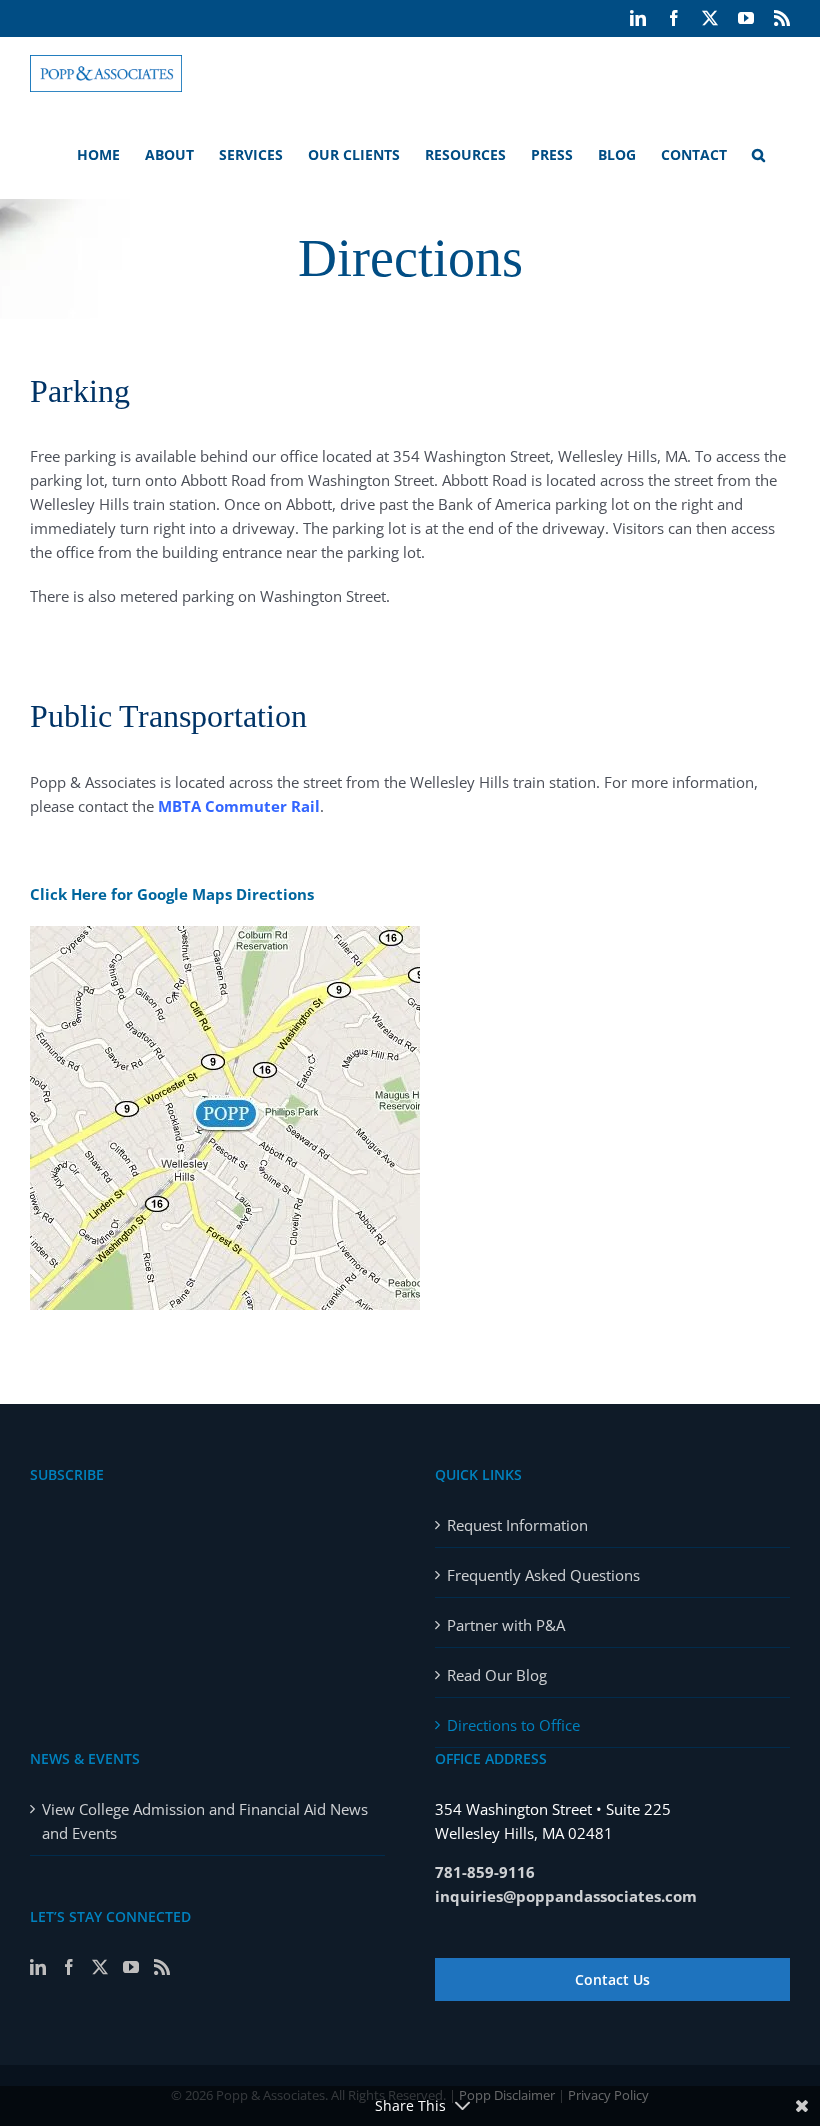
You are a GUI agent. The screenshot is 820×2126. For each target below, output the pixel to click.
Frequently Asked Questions (543, 1575)
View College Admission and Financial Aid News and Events (205, 1821)
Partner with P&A (506, 1625)
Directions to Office (513, 1725)
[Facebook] (69, 1967)
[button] (758, 154)
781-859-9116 (485, 1872)
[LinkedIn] (38, 1967)
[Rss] (162, 1967)
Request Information (517, 1525)
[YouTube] (131, 1967)
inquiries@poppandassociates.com (566, 1896)
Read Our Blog (497, 1675)
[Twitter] (100, 1967)
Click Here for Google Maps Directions (172, 894)
